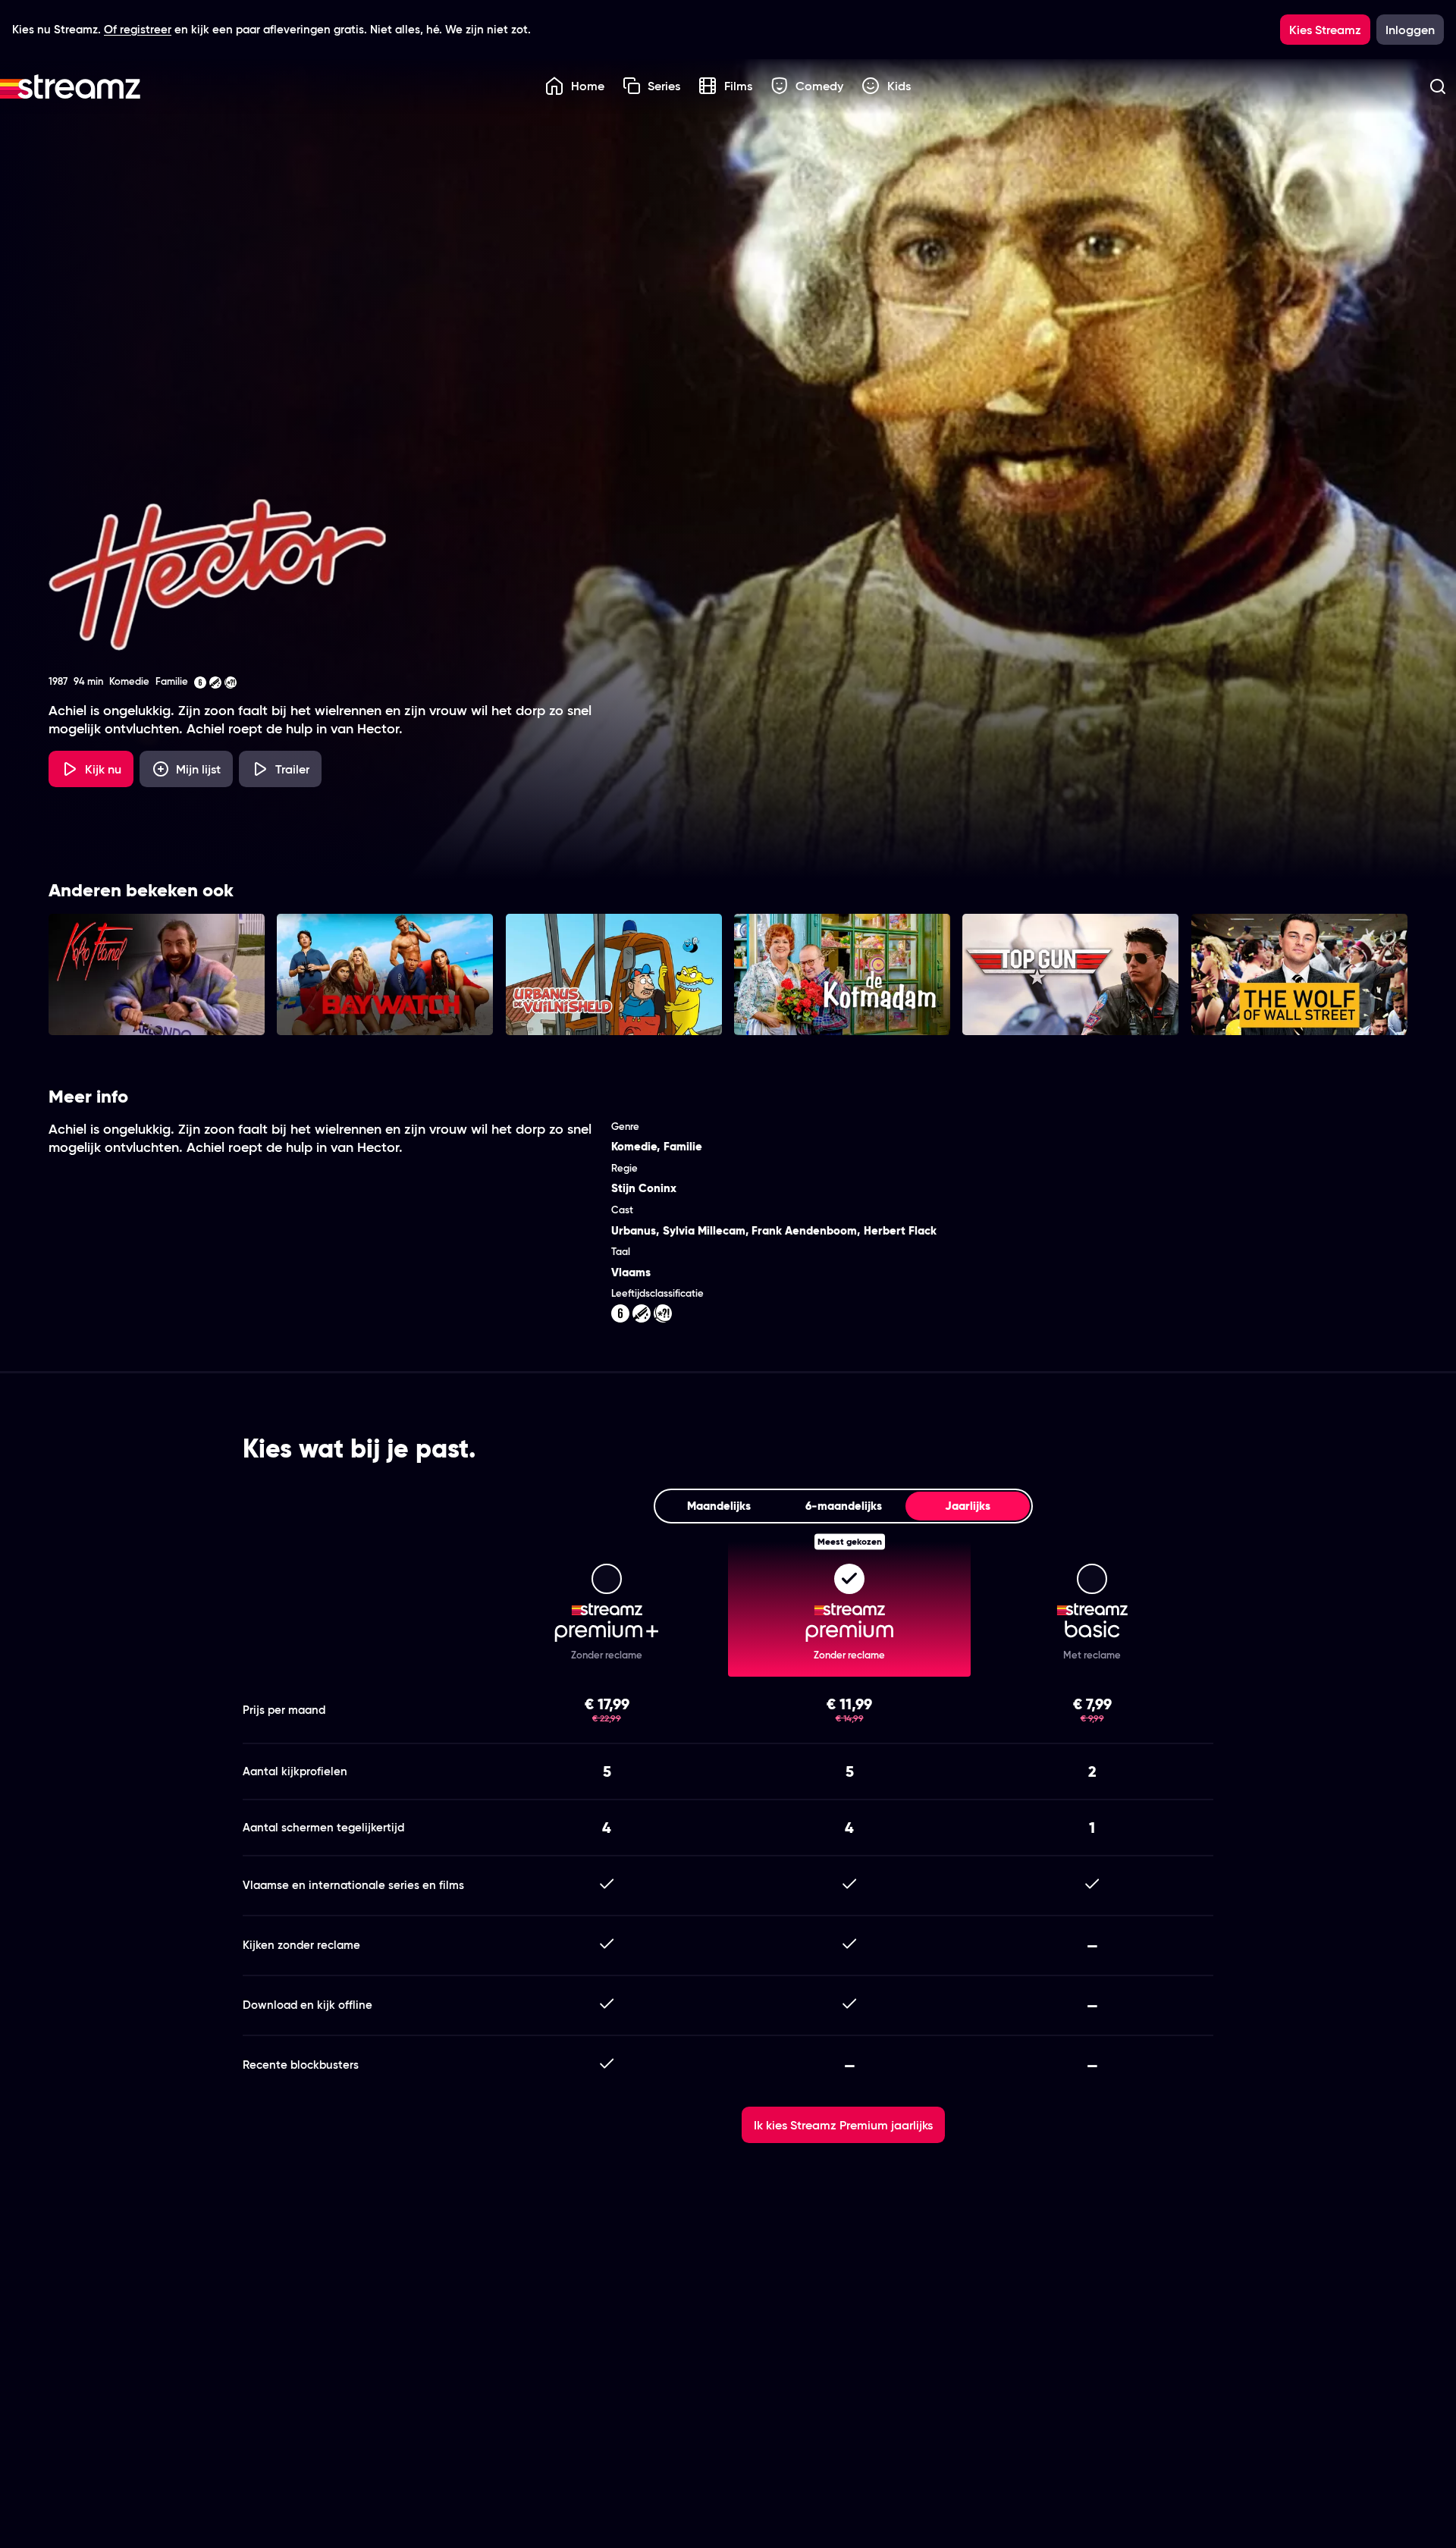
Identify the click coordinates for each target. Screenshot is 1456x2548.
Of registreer (138, 29)
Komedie (634, 1146)
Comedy (819, 86)
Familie (683, 1146)
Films (738, 86)
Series (664, 86)
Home (588, 86)
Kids (899, 86)
